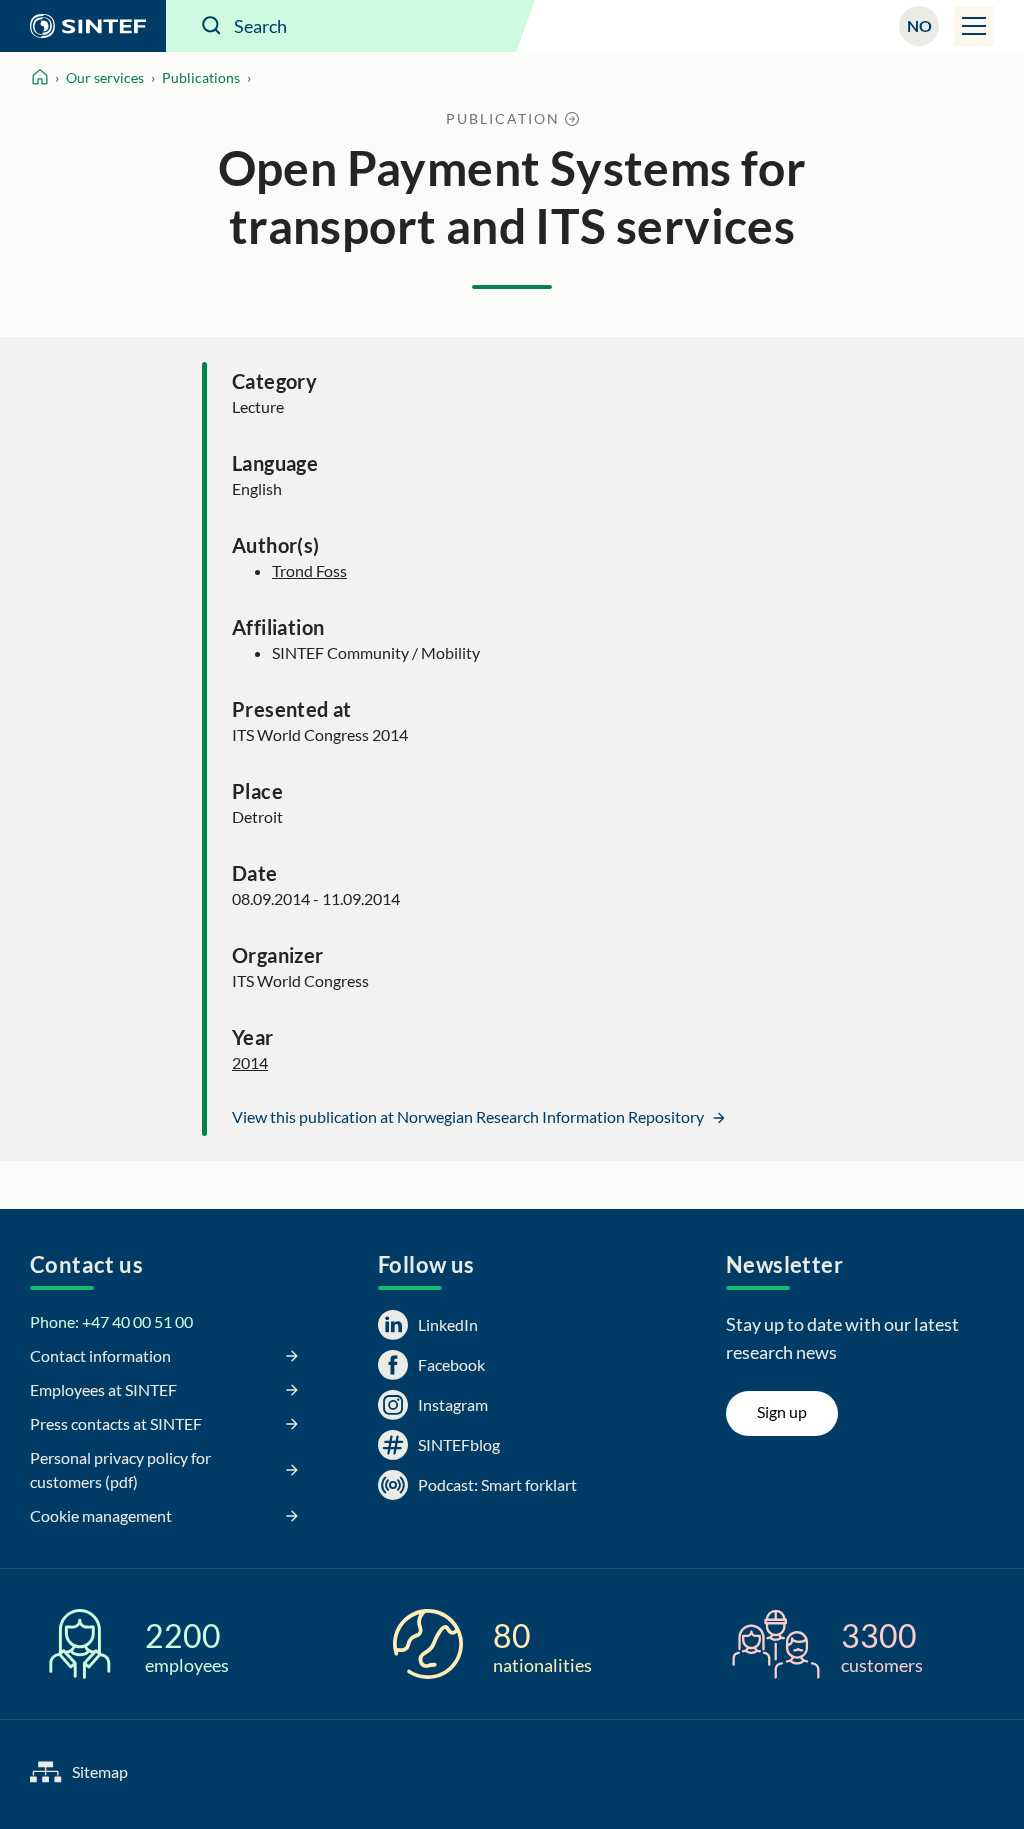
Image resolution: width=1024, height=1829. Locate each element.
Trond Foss (309, 570)
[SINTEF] (83, 26)
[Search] (212, 26)
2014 (250, 1062)
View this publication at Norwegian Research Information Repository (469, 1116)
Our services (105, 77)
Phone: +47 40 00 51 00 (111, 1321)
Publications (201, 77)
